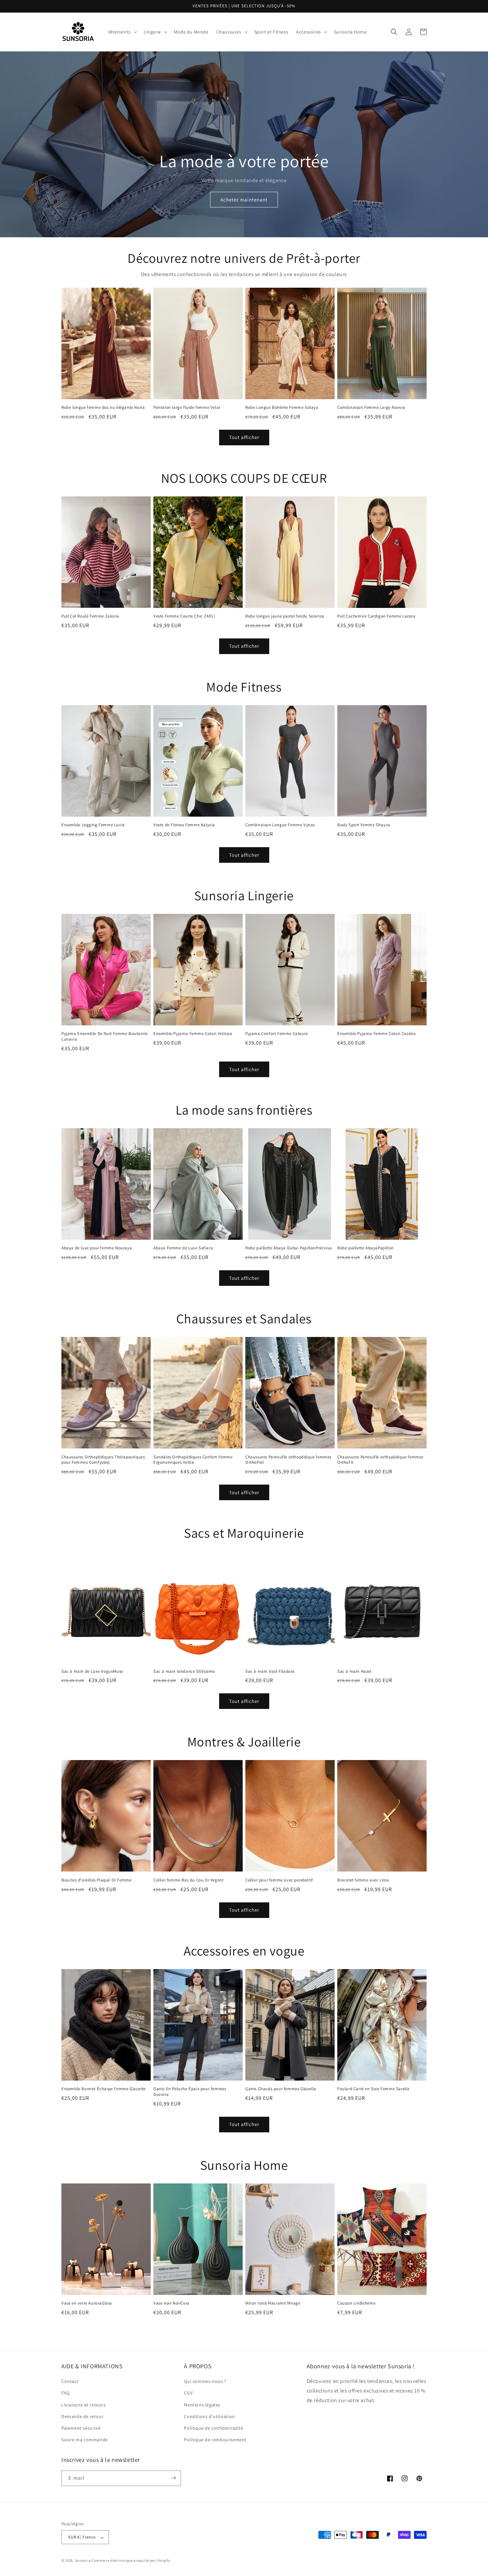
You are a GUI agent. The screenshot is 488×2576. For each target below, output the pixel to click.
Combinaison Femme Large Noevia (371, 407)
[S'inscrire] (173, 2478)
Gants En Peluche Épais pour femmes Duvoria (190, 2092)
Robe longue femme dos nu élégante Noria (103, 407)
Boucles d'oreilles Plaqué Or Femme (96, 1880)
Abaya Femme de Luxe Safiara (183, 1248)
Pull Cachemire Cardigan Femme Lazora (376, 616)
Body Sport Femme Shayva (364, 825)
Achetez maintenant (244, 199)
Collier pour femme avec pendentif (279, 1880)
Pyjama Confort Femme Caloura (277, 1034)
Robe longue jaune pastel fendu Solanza (285, 616)
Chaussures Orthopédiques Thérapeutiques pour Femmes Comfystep (103, 1460)
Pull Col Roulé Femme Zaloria (90, 616)
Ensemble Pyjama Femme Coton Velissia (193, 1034)
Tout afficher (244, 437)
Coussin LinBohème (356, 2303)
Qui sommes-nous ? (205, 2382)
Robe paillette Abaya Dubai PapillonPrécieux (289, 1248)
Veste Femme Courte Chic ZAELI (184, 616)
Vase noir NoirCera (171, 2303)
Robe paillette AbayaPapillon (366, 1248)
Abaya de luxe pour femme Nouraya (97, 1248)
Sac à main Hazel (354, 1671)
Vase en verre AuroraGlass (87, 2303)
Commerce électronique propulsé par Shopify (131, 2561)
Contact (70, 2382)
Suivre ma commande (85, 2440)
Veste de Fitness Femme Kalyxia (184, 825)
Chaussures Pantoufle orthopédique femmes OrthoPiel (288, 1460)
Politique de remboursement (215, 2440)
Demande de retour (82, 2416)
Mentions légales (202, 2405)
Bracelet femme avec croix (363, 1880)
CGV (188, 2393)
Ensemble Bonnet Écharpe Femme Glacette (104, 2089)
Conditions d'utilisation (209, 2416)
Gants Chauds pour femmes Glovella (281, 2089)
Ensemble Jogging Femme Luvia (93, 825)
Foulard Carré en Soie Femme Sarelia (373, 2089)
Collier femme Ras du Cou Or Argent (188, 1880)
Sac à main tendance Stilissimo (184, 1671)
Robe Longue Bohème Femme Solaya (282, 407)
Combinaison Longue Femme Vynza (280, 825)
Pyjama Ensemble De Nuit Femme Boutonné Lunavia (105, 1036)
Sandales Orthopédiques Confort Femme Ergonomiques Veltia (193, 1460)
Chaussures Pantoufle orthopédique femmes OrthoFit (380, 1460)
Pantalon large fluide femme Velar (187, 407)
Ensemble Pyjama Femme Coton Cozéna (376, 1034)
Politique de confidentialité (213, 2428)
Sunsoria (83, 2561)
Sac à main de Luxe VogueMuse (92, 1671)
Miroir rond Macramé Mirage (273, 2303)
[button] (122, 32)
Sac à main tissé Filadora (270, 1671)
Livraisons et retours (84, 2405)
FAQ (66, 2393)
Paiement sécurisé (81, 2428)
